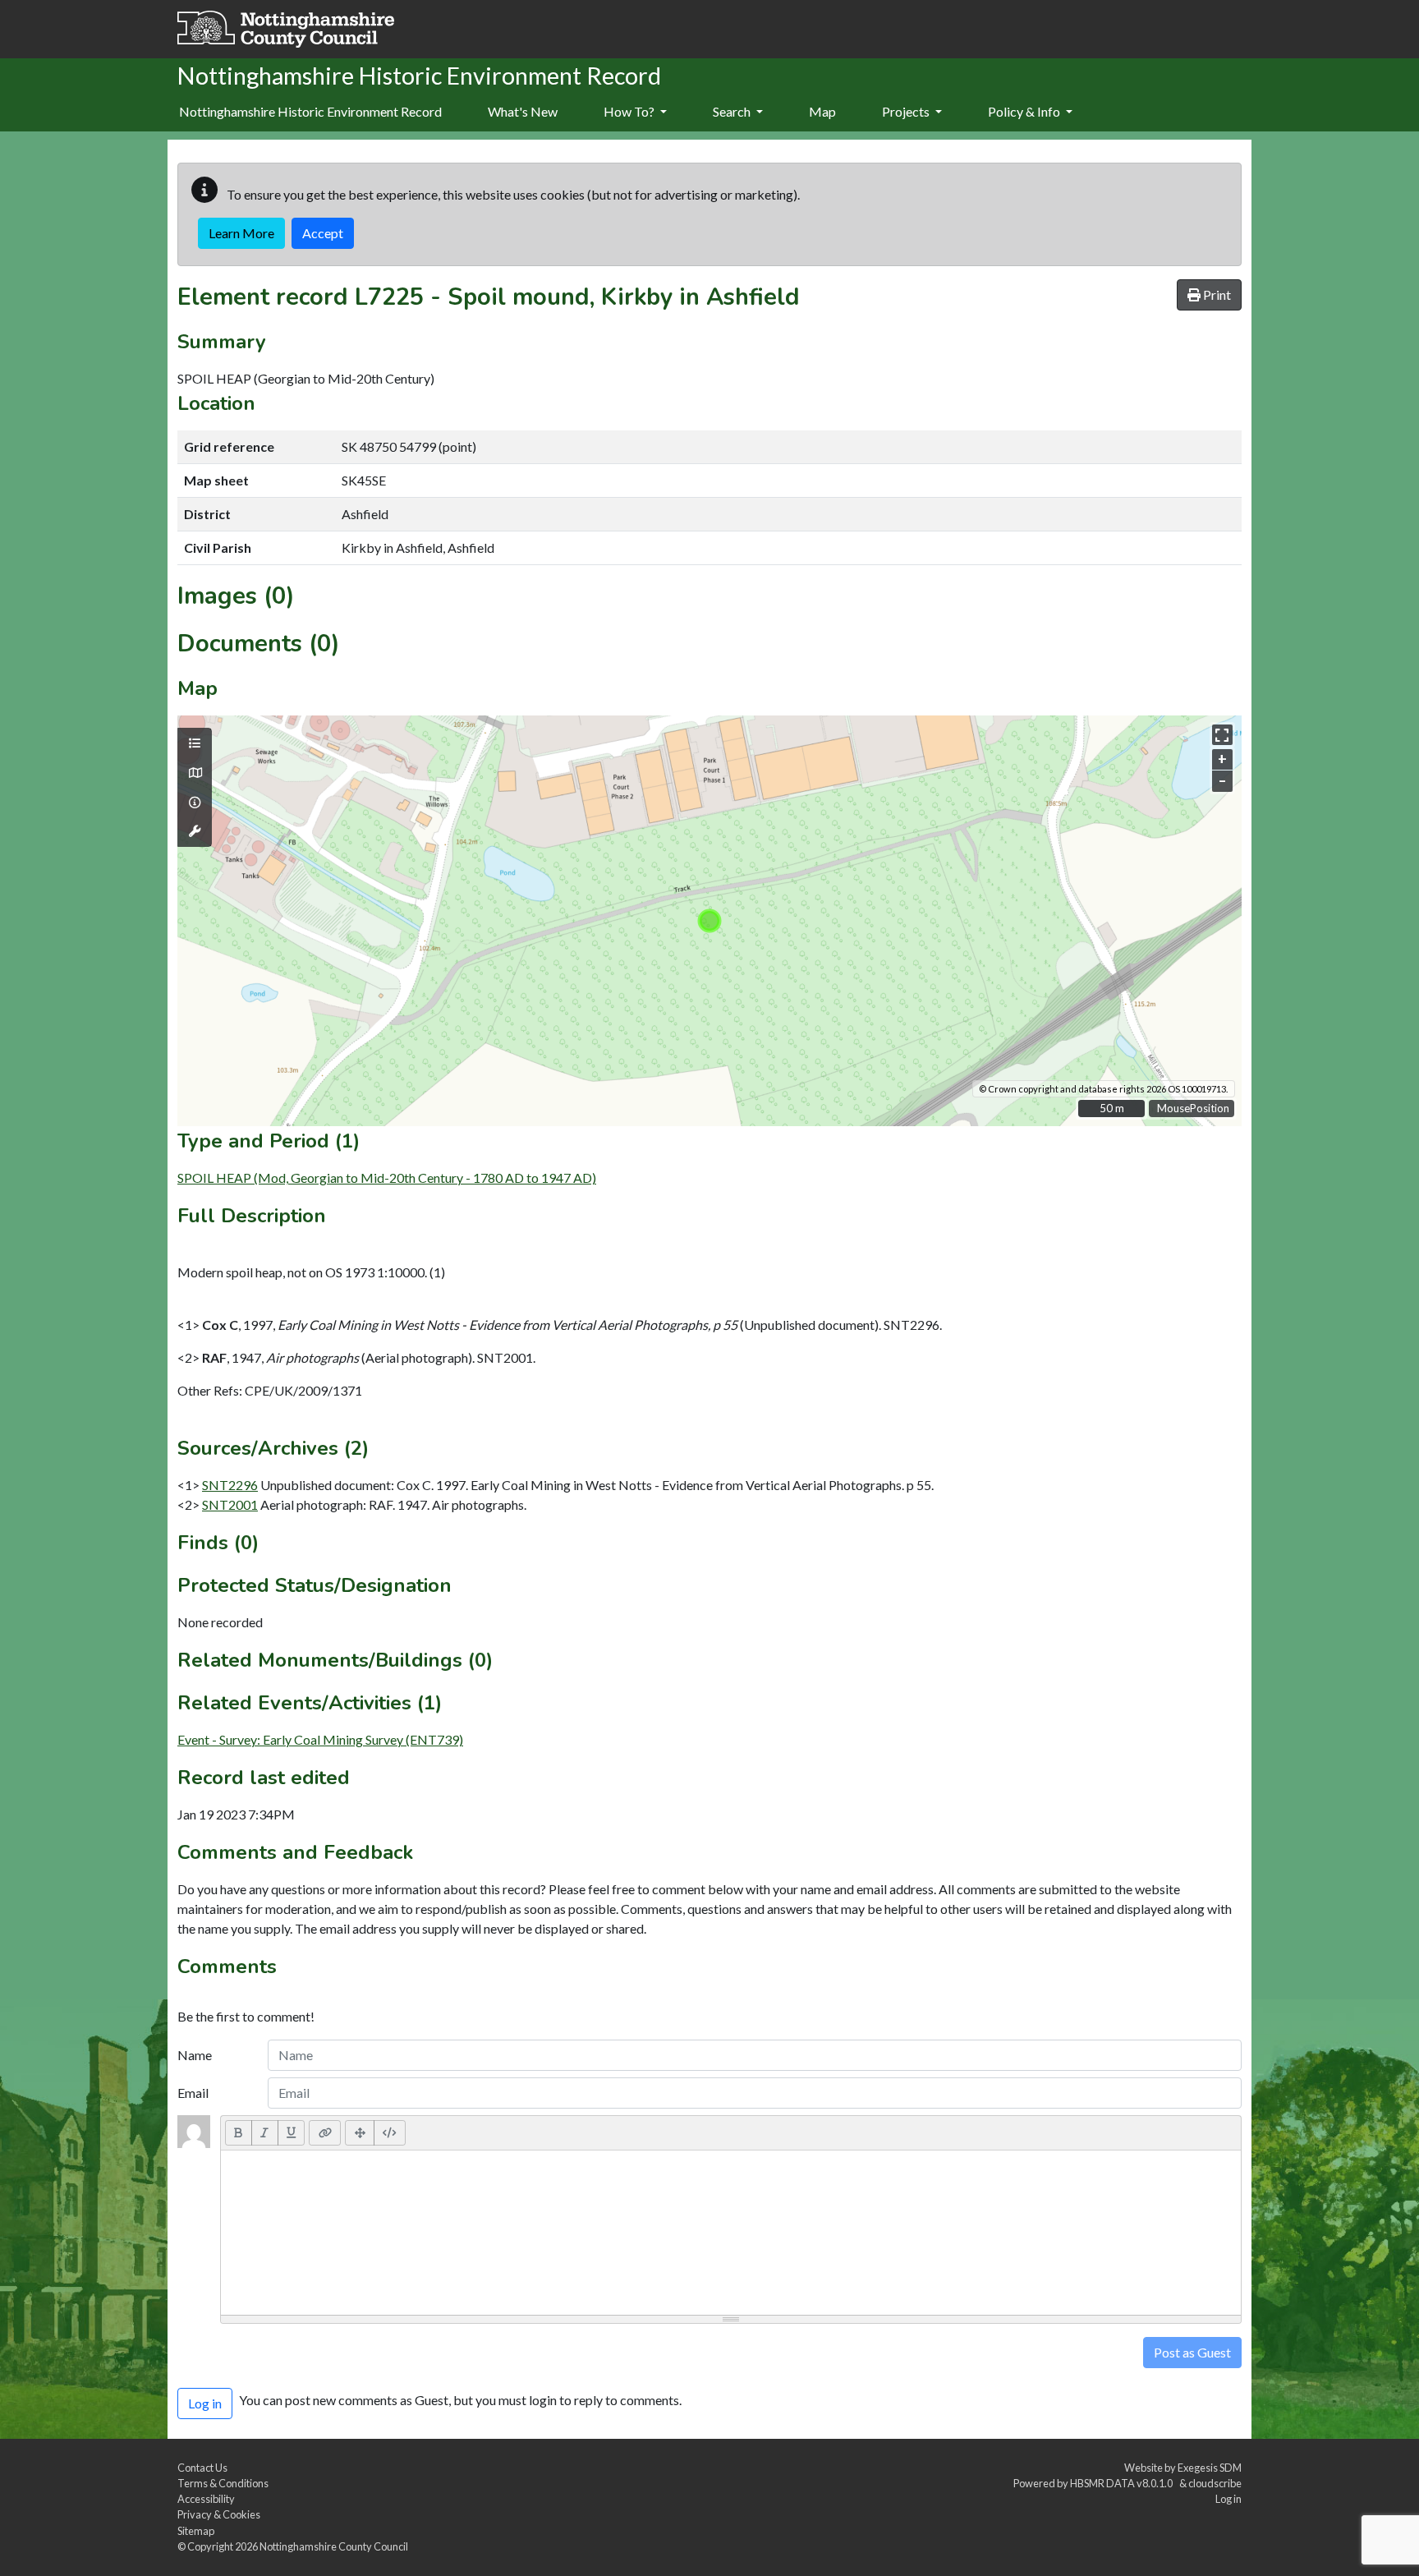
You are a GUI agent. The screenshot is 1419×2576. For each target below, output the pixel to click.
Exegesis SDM (1210, 2468)
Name (195, 2055)
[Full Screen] (360, 2132)
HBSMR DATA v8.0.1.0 (1123, 2483)
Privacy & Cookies (219, 2514)
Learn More (241, 233)
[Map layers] (195, 743)
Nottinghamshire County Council (334, 2546)
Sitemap (196, 2531)
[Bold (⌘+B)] (239, 2132)
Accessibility (206, 2499)
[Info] (195, 803)
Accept (323, 233)
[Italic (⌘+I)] (265, 2132)
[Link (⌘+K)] (325, 2132)
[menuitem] (523, 113)
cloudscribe (1215, 2483)
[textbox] (731, 2233)
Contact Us (202, 2468)
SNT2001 (230, 1504)
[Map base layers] (195, 773)
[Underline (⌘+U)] (292, 2132)
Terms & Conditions (223, 2483)
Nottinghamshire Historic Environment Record (310, 111)
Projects (907, 111)
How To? (630, 111)
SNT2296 (230, 1485)
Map (822, 111)
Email (193, 2093)
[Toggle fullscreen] (1222, 735)
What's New (523, 111)
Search (733, 111)
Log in (1228, 2499)
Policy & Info (1025, 111)
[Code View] (390, 2132)
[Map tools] (195, 831)
